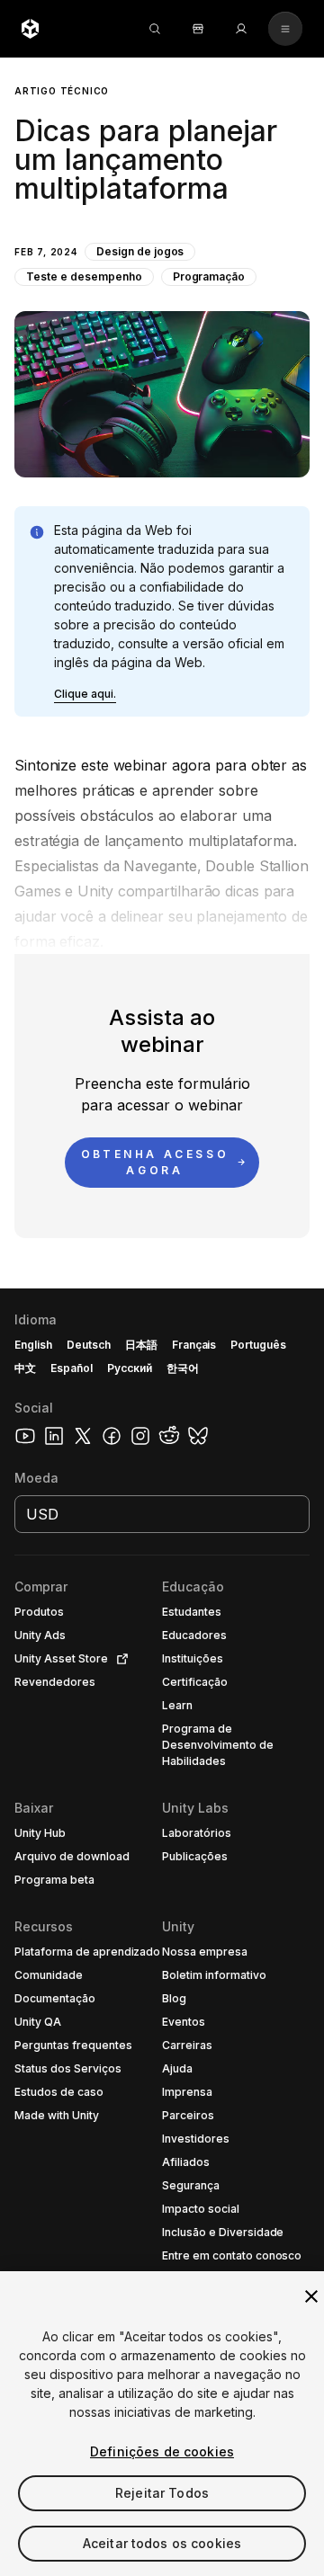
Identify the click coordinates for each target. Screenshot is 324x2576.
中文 (25, 1368)
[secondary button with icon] (285, 29)
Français (194, 1345)
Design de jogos (140, 251)
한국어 (183, 1368)
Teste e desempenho (84, 276)
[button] (162, 267)
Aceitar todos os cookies (162, 2543)
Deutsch (89, 1345)
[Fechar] (311, 2296)
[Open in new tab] (119, 1659)
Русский (130, 1368)
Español (72, 1368)
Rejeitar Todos (162, 2493)
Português (258, 1345)
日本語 (141, 1345)
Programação (209, 276)
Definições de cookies (162, 2451)
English (33, 1345)
